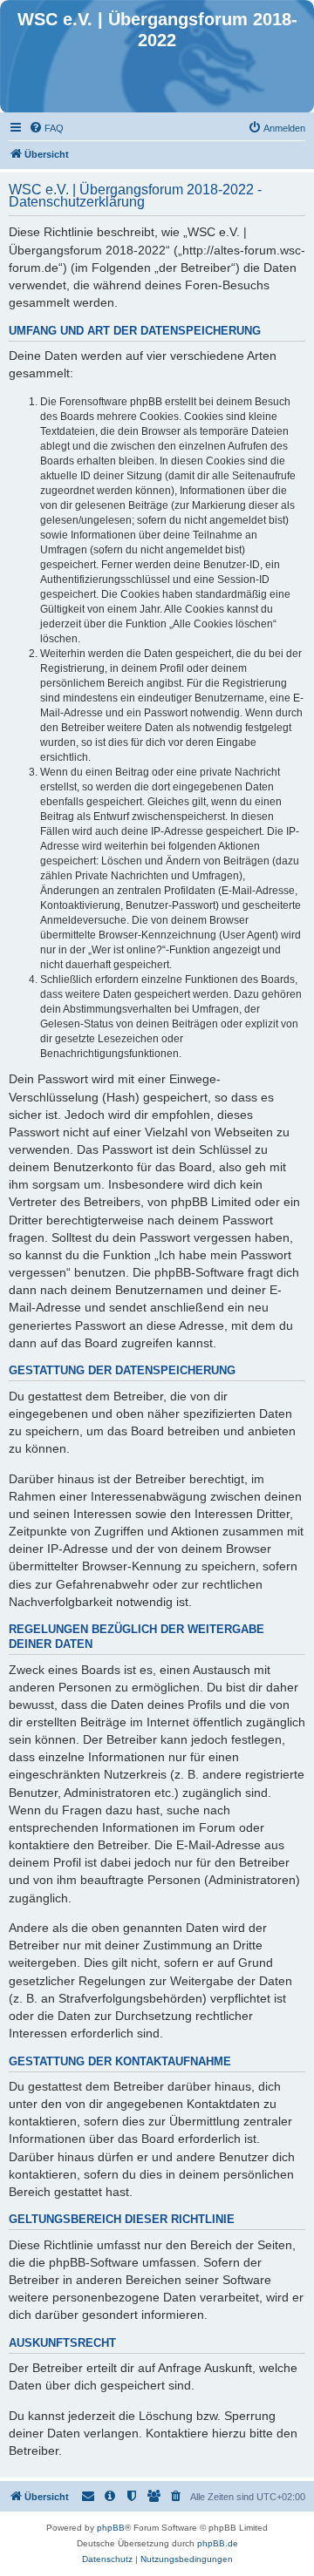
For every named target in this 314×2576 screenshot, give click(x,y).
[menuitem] (46, 128)
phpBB (111, 2528)
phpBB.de (218, 2543)
